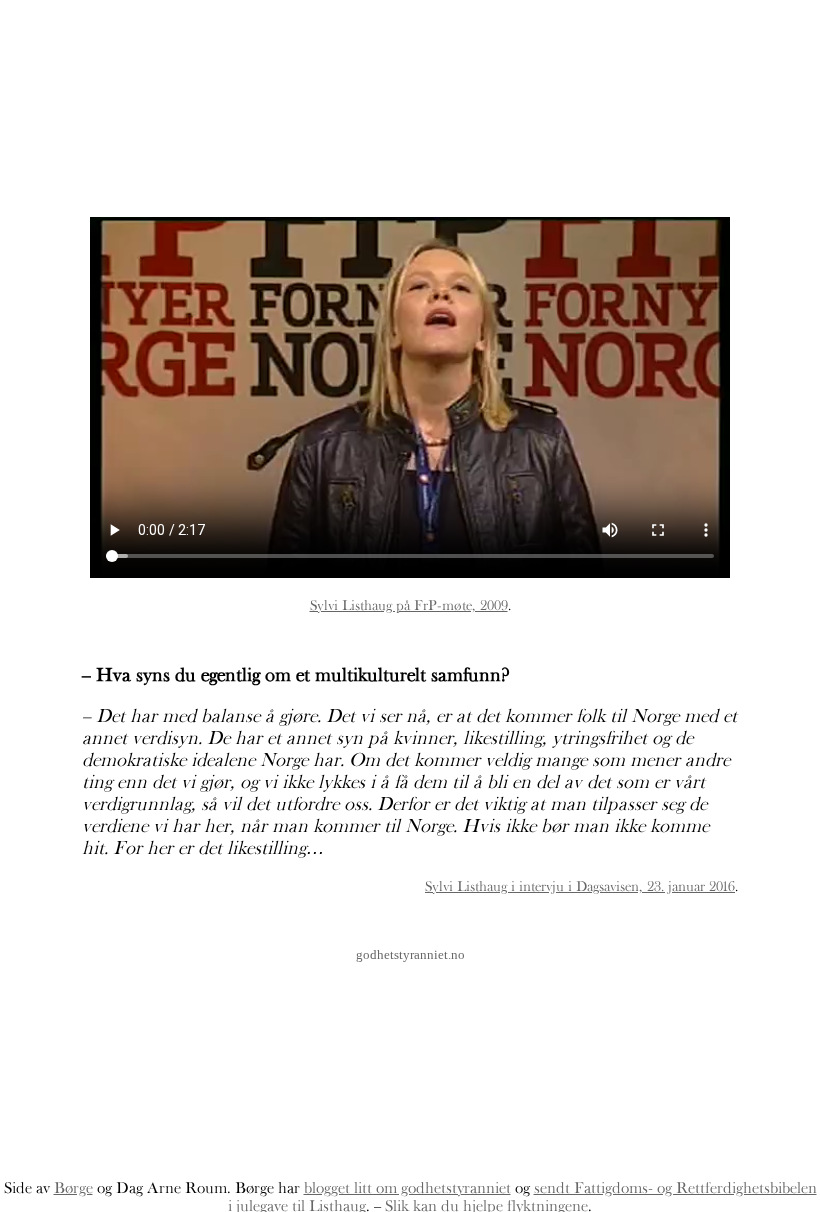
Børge (73, 1187)
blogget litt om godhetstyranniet (407, 1187)
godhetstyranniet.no (410, 955)
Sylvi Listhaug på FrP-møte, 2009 (409, 605)
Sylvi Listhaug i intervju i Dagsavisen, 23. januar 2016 (580, 886)
